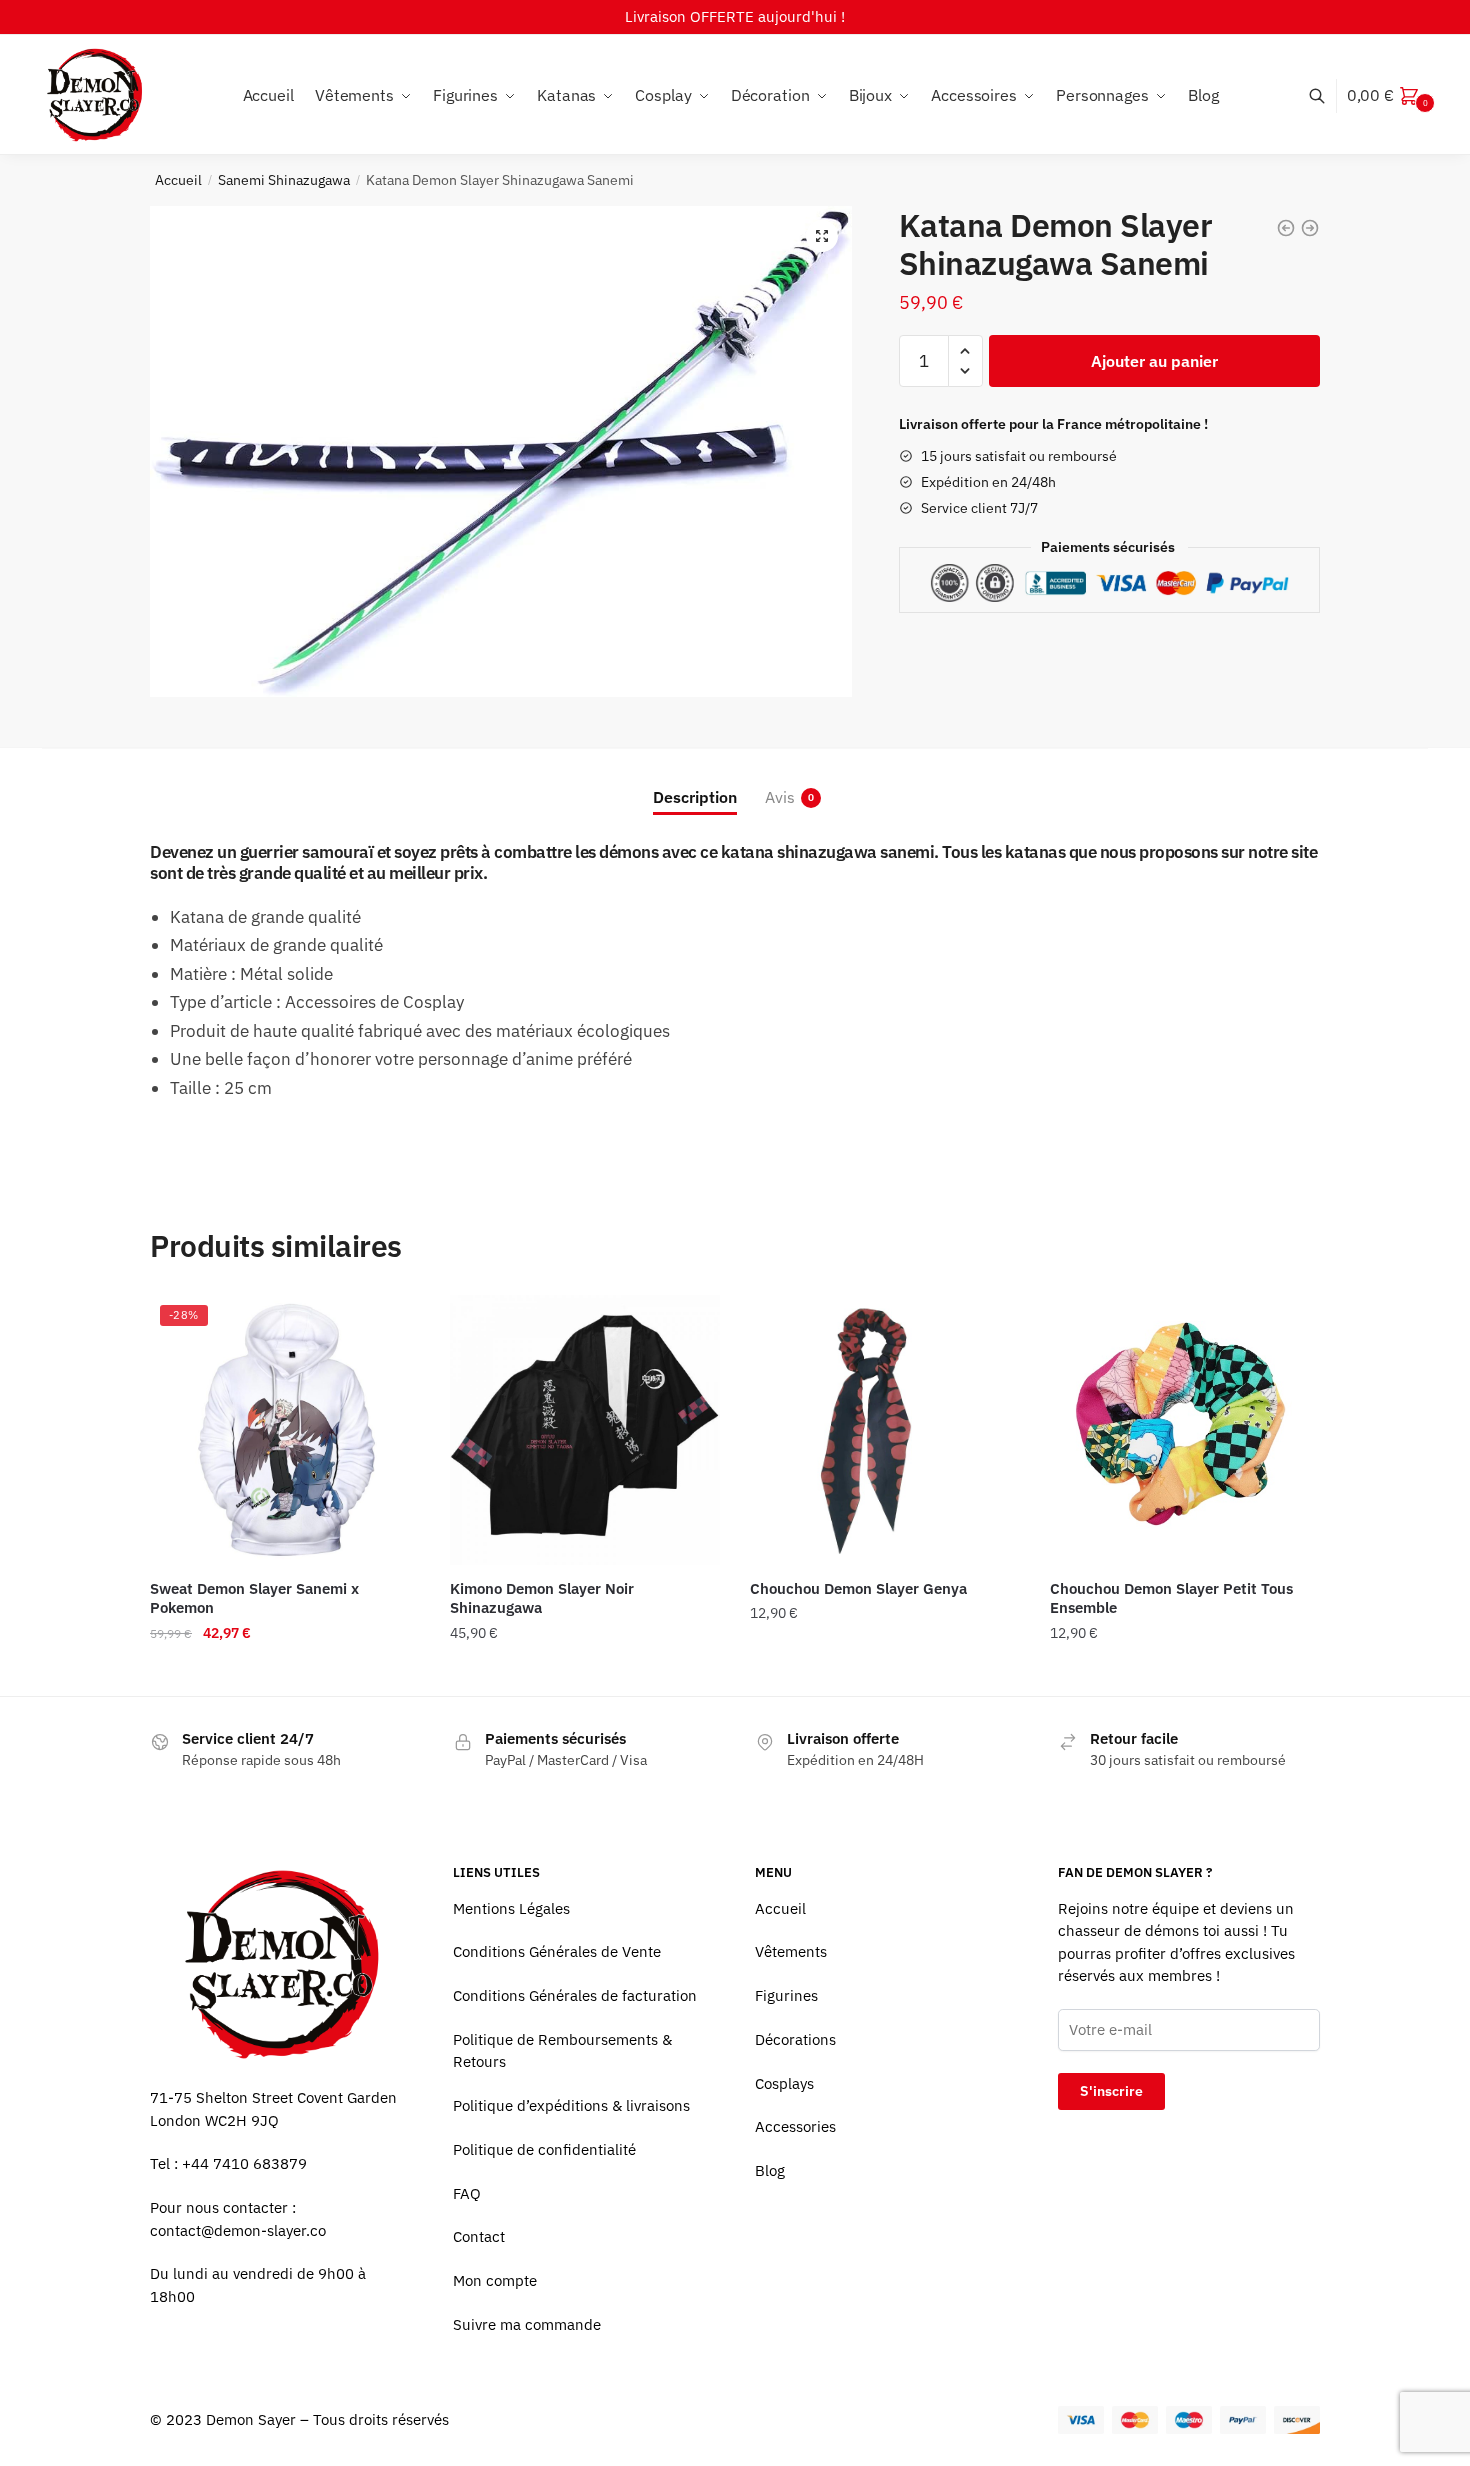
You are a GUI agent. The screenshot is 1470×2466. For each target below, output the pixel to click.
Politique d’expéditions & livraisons (571, 2105)
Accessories (795, 2126)
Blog (770, 2170)
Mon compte (495, 2280)
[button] (822, 236)
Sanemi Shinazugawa (284, 180)
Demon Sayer (251, 2419)
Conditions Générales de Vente (557, 1951)
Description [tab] (695, 797)
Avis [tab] (780, 797)
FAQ (467, 2193)
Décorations (795, 2039)
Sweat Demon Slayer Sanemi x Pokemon (254, 1598)
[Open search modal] (1327, 95)
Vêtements (791, 1951)
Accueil (178, 180)
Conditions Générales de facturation (575, 1995)
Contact (479, 2236)
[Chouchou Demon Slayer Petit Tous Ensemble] (1185, 1430)
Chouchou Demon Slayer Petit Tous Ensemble (1171, 1598)
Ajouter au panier (1154, 361)
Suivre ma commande (527, 2324)
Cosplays (784, 2083)
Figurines (786, 1995)
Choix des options (285, 1673)
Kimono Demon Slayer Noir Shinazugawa (542, 1598)
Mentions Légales (511, 1908)
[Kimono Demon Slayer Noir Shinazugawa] (585, 1430)
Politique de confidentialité (544, 2149)
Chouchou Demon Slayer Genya (858, 1588)
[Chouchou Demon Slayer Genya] (885, 1430)
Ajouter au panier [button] (885, 1673)
